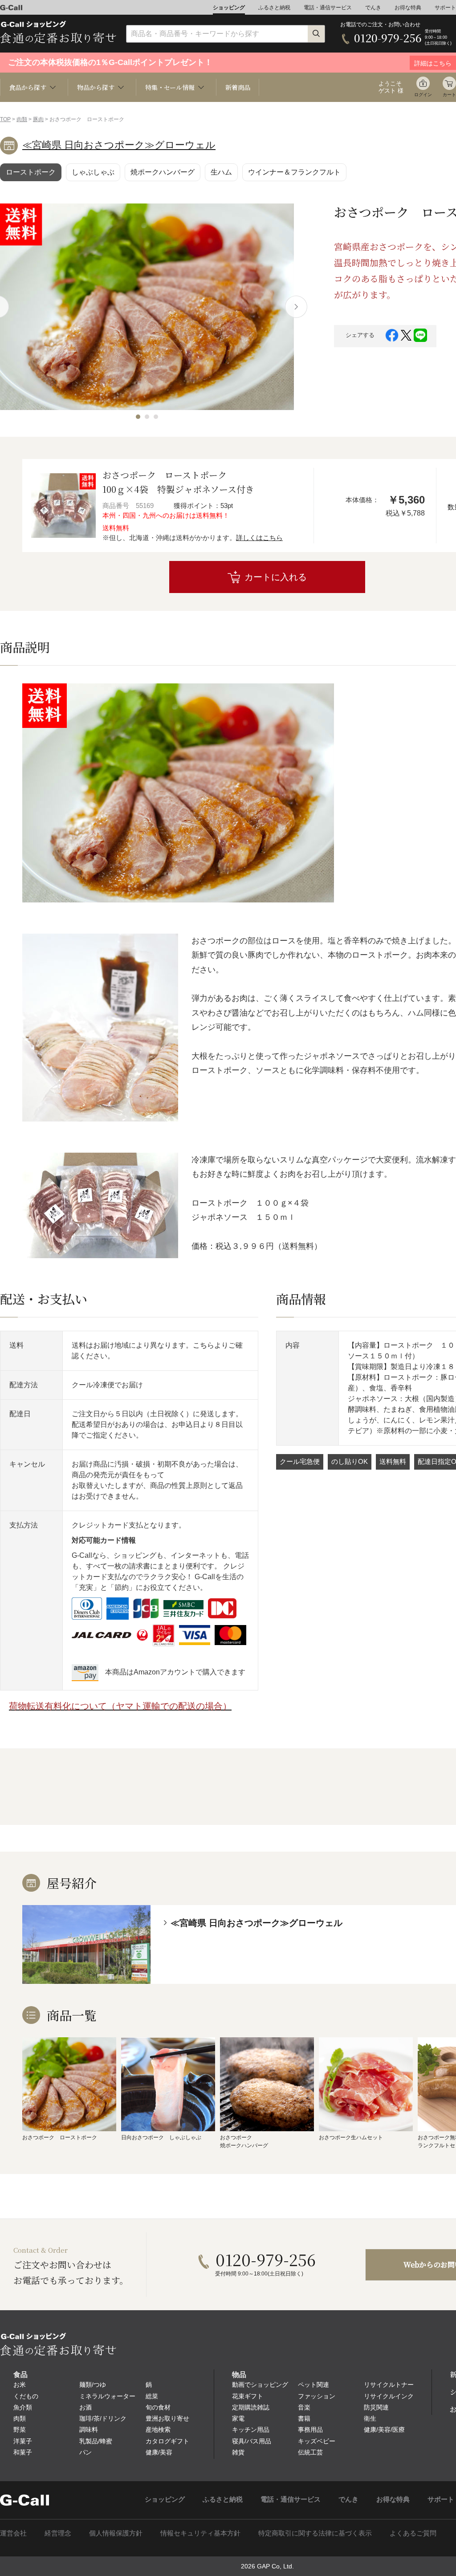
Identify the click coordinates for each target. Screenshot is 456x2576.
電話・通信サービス (328, 8)
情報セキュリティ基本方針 (200, 2533)
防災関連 (376, 2407)
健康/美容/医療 (384, 2430)
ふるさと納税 (274, 8)
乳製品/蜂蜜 (96, 2441)
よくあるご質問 (413, 2533)
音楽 (304, 2407)
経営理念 (58, 2533)
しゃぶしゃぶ (93, 172)
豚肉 (38, 119)
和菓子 (23, 2452)
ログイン (423, 95)
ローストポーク (31, 172)
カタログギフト (167, 2441)
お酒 (85, 2407)
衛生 (370, 2418)
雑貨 (238, 2452)
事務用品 (310, 2430)
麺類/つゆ (93, 2385)
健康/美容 (159, 2452)
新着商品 (238, 87)
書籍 (304, 2418)
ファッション (317, 2396)
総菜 (152, 2396)
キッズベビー (317, 2441)
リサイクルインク (389, 2396)
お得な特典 (408, 8)
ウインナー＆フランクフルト (294, 172)
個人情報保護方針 (116, 2533)
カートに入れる (276, 577)
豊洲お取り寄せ (167, 2418)
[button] (138, 417)
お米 (20, 2385)
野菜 (20, 2430)
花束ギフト (248, 2396)
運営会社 (13, 2533)
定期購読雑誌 (251, 2407)
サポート (445, 8)
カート (449, 95)
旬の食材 (158, 2407)
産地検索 (158, 2430)
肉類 (22, 119)
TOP (5, 119)
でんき (373, 8)
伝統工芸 (310, 2452)
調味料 (89, 2430)
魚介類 (23, 2407)
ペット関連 (313, 2385)
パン (85, 2452)
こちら (204, 1345)
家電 (238, 2418)
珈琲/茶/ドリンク (103, 2418)
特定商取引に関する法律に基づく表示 (315, 2533)
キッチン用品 (251, 2430)
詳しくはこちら (259, 538)
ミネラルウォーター (107, 2396)
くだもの (26, 2396)
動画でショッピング (260, 2385)
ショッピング (229, 8)
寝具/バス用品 (252, 2441)
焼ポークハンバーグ (163, 172)
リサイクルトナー (389, 2385)
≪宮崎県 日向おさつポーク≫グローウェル (119, 145)
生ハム (221, 172)
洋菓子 (23, 2441)
